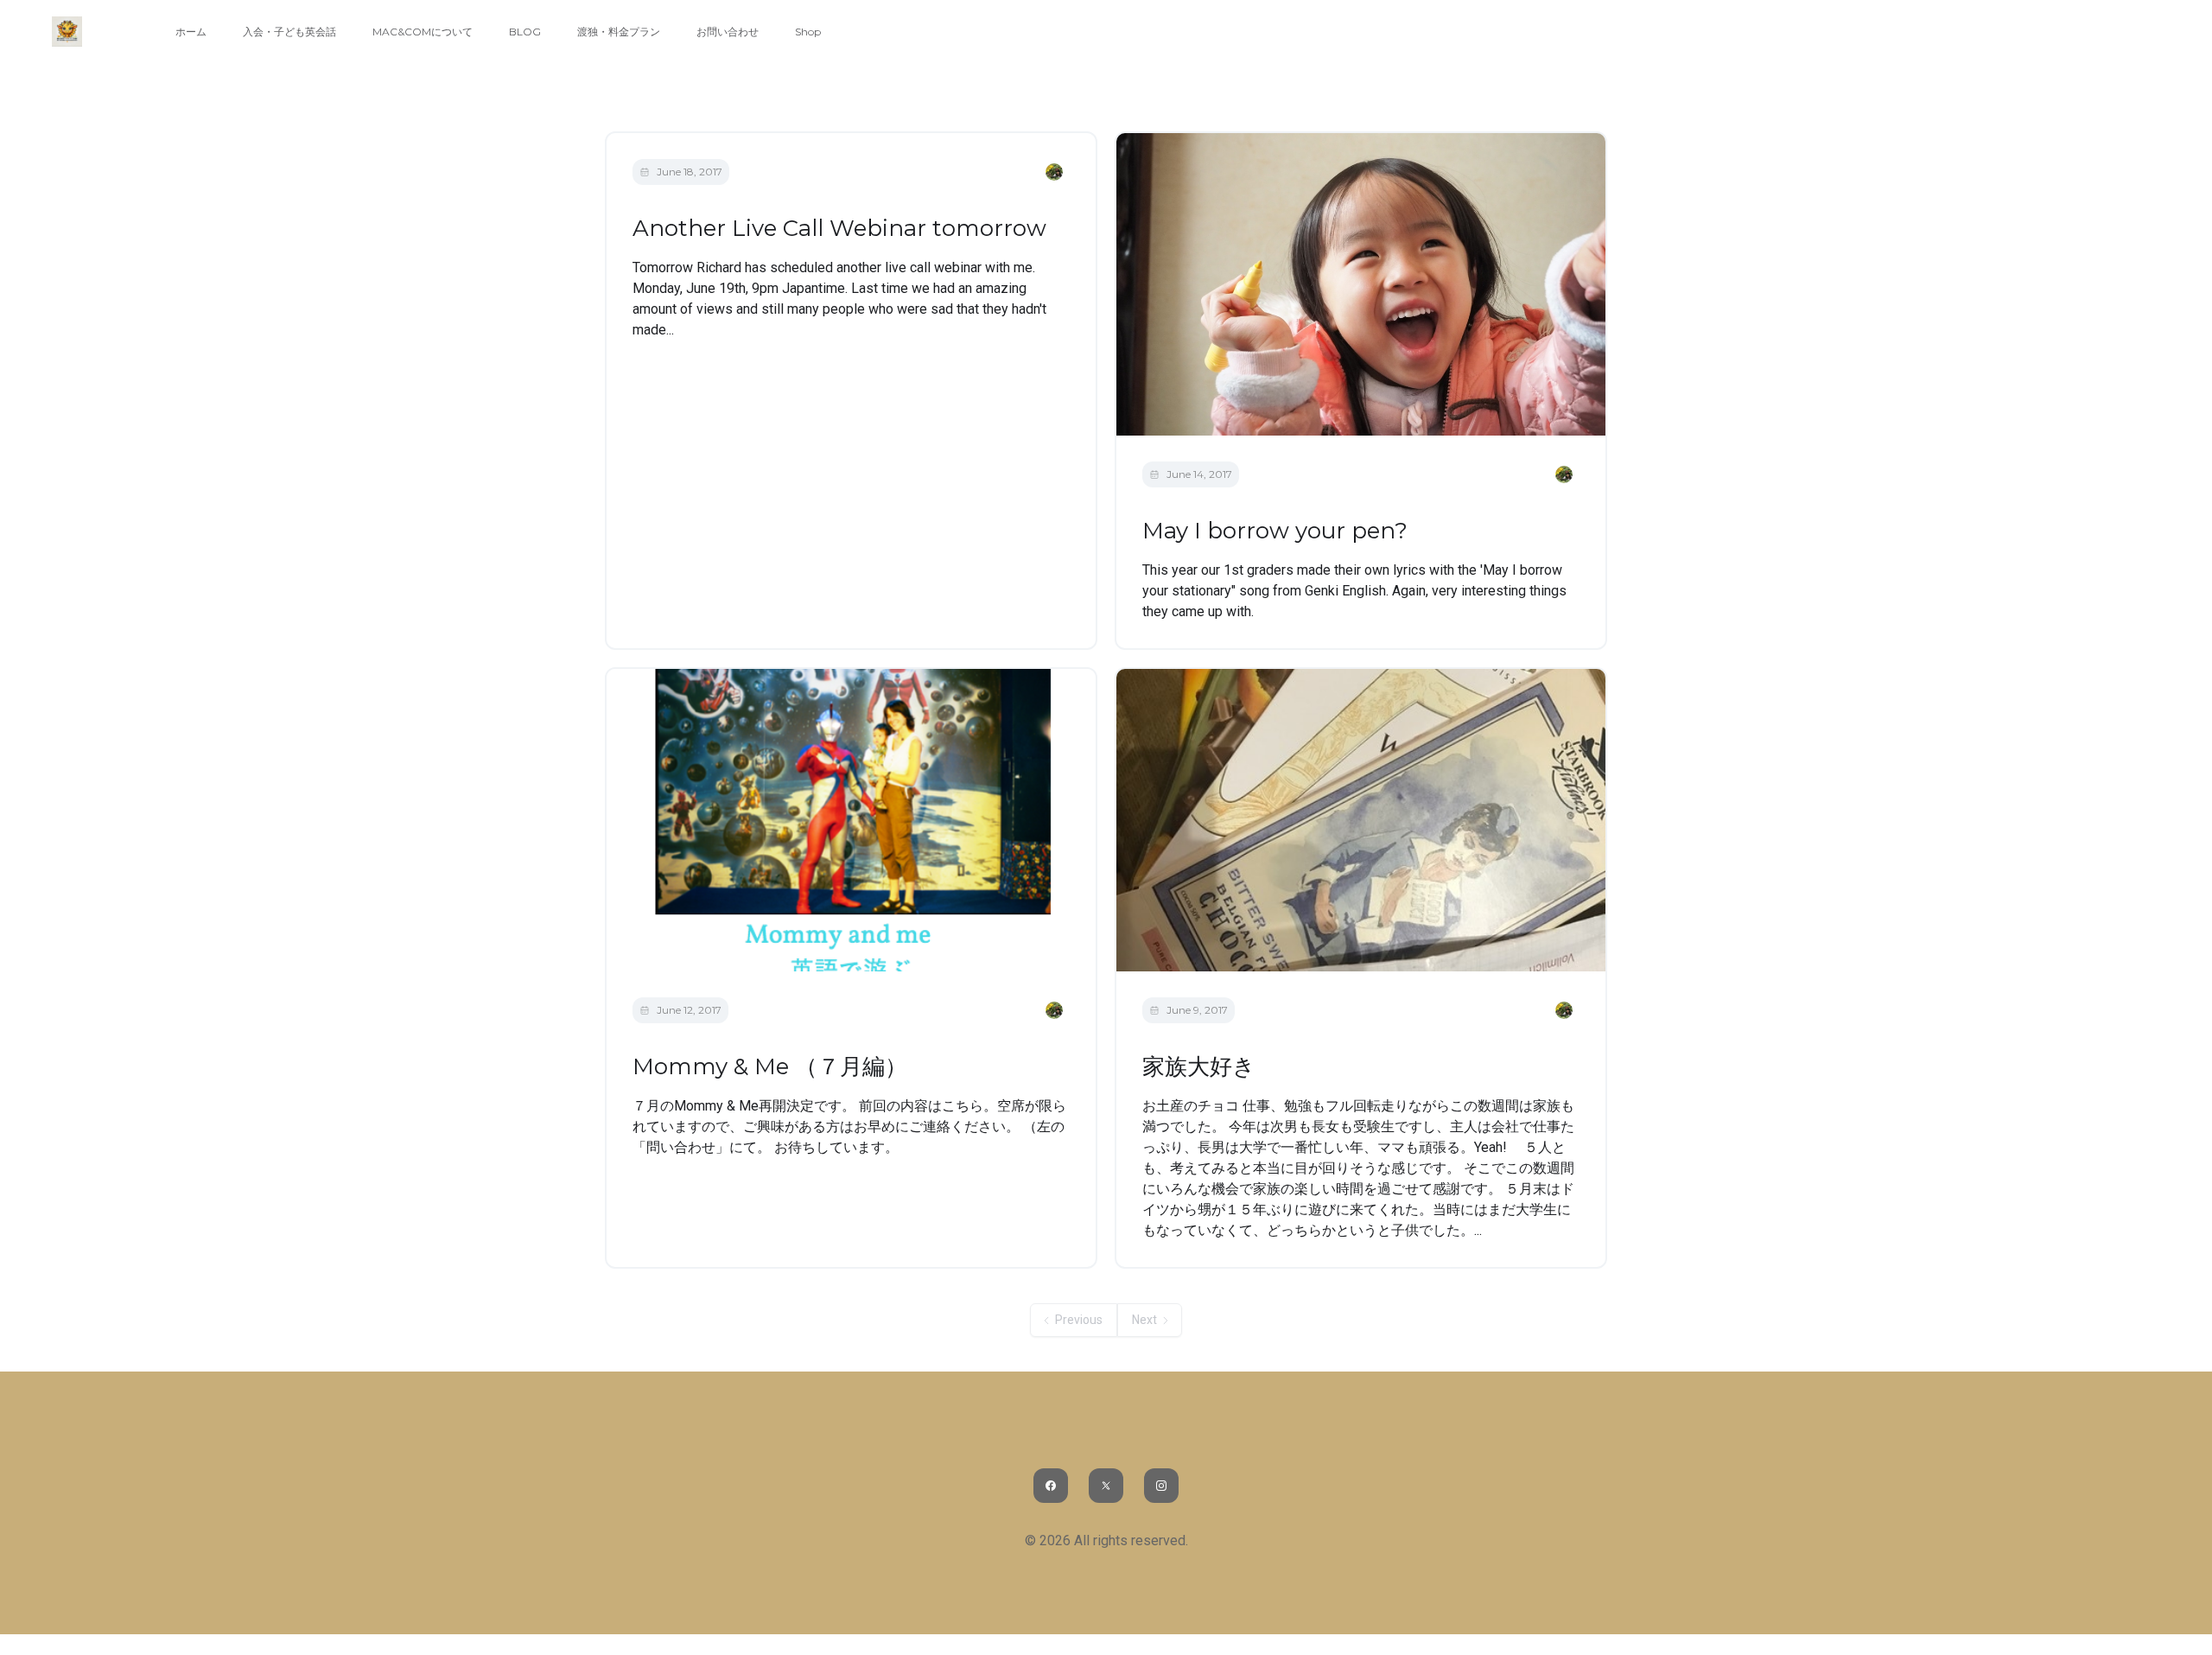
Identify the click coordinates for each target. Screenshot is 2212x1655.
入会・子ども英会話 (289, 32)
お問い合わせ (728, 32)
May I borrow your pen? (1275, 531)
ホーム (191, 32)
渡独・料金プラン (619, 32)
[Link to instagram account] (1161, 1486)
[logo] (67, 32)
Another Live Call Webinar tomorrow (839, 228)
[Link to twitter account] (1106, 1486)
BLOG (525, 32)
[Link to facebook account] (1051, 1486)
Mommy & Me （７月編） (770, 1066)
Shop (808, 32)
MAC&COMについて (423, 32)
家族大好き (1199, 1066)
